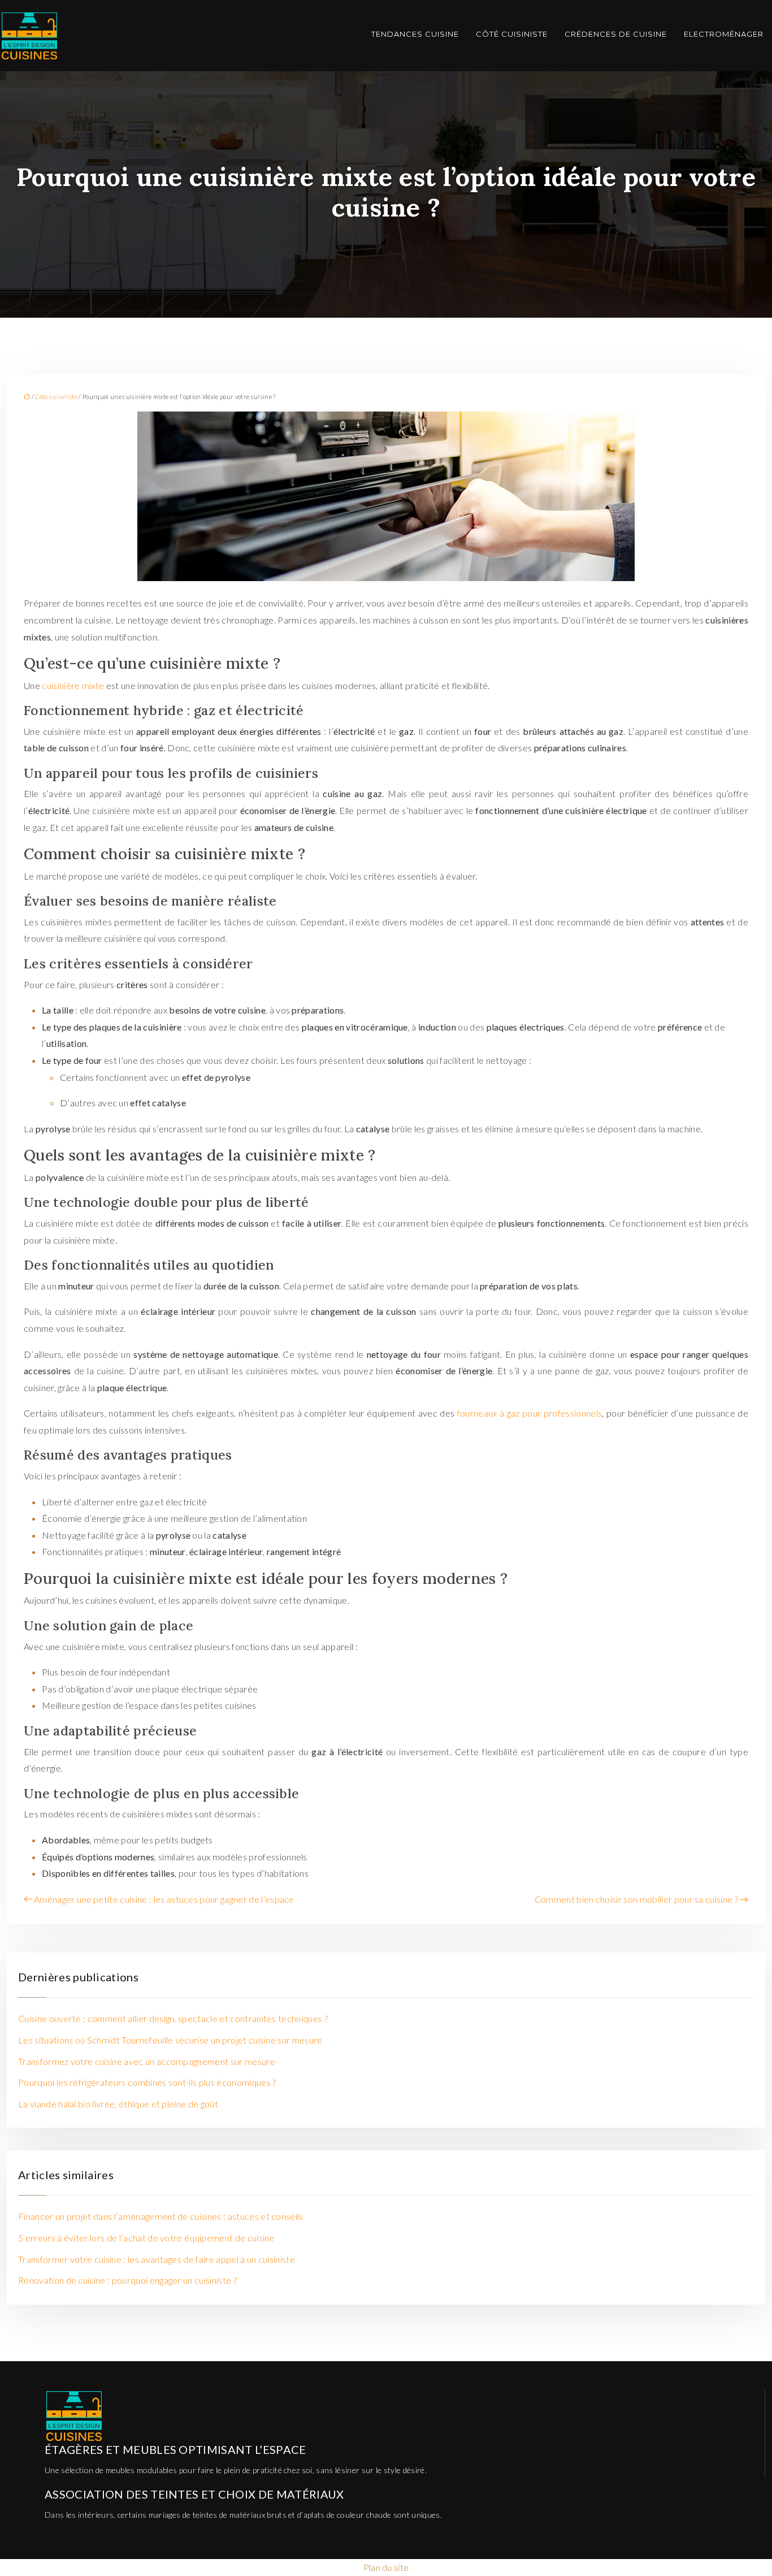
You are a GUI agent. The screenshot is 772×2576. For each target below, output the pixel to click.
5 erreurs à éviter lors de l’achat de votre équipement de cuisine (146, 2238)
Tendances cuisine (415, 34)
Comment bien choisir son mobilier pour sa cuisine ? (636, 1899)
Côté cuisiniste (512, 34)
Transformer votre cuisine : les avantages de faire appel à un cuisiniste (157, 2259)
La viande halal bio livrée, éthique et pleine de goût (118, 2104)
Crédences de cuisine (616, 34)
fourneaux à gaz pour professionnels (530, 1413)
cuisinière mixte (73, 685)
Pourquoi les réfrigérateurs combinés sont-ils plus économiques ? (147, 2082)
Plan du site (386, 2567)
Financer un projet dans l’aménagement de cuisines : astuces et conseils (161, 2216)
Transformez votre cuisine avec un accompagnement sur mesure (147, 2061)
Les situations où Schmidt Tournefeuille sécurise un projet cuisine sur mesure (170, 2040)
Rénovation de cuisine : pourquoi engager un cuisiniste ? (127, 2280)
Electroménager (724, 34)
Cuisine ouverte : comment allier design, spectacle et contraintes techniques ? (173, 2018)
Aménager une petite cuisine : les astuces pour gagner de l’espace (164, 1899)
